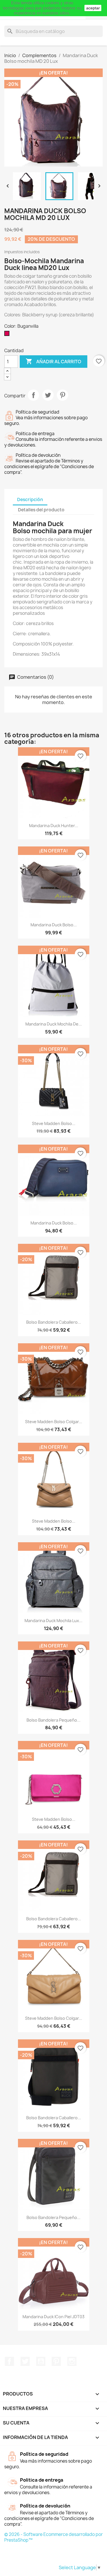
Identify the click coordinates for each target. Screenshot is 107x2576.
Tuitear (48, 395)
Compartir (33, 395)
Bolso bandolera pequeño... (53, 1720)
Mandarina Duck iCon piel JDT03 (53, 2317)
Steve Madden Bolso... (54, 1123)
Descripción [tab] (30, 500)
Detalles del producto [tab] (41, 510)
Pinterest (62, 395)
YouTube (41, 2361)
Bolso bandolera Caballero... (54, 1322)
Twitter (25, 2361)
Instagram (72, 2361)
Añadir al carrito (53, 361)
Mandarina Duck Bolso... (54, 925)
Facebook (9, 2361)
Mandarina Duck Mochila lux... (53, 1621)
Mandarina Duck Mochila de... (54, 1024)
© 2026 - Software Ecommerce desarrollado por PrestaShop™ (53, 2537)
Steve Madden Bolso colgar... (54, 1422)
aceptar (93, 8)
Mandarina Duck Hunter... (54, 826)
